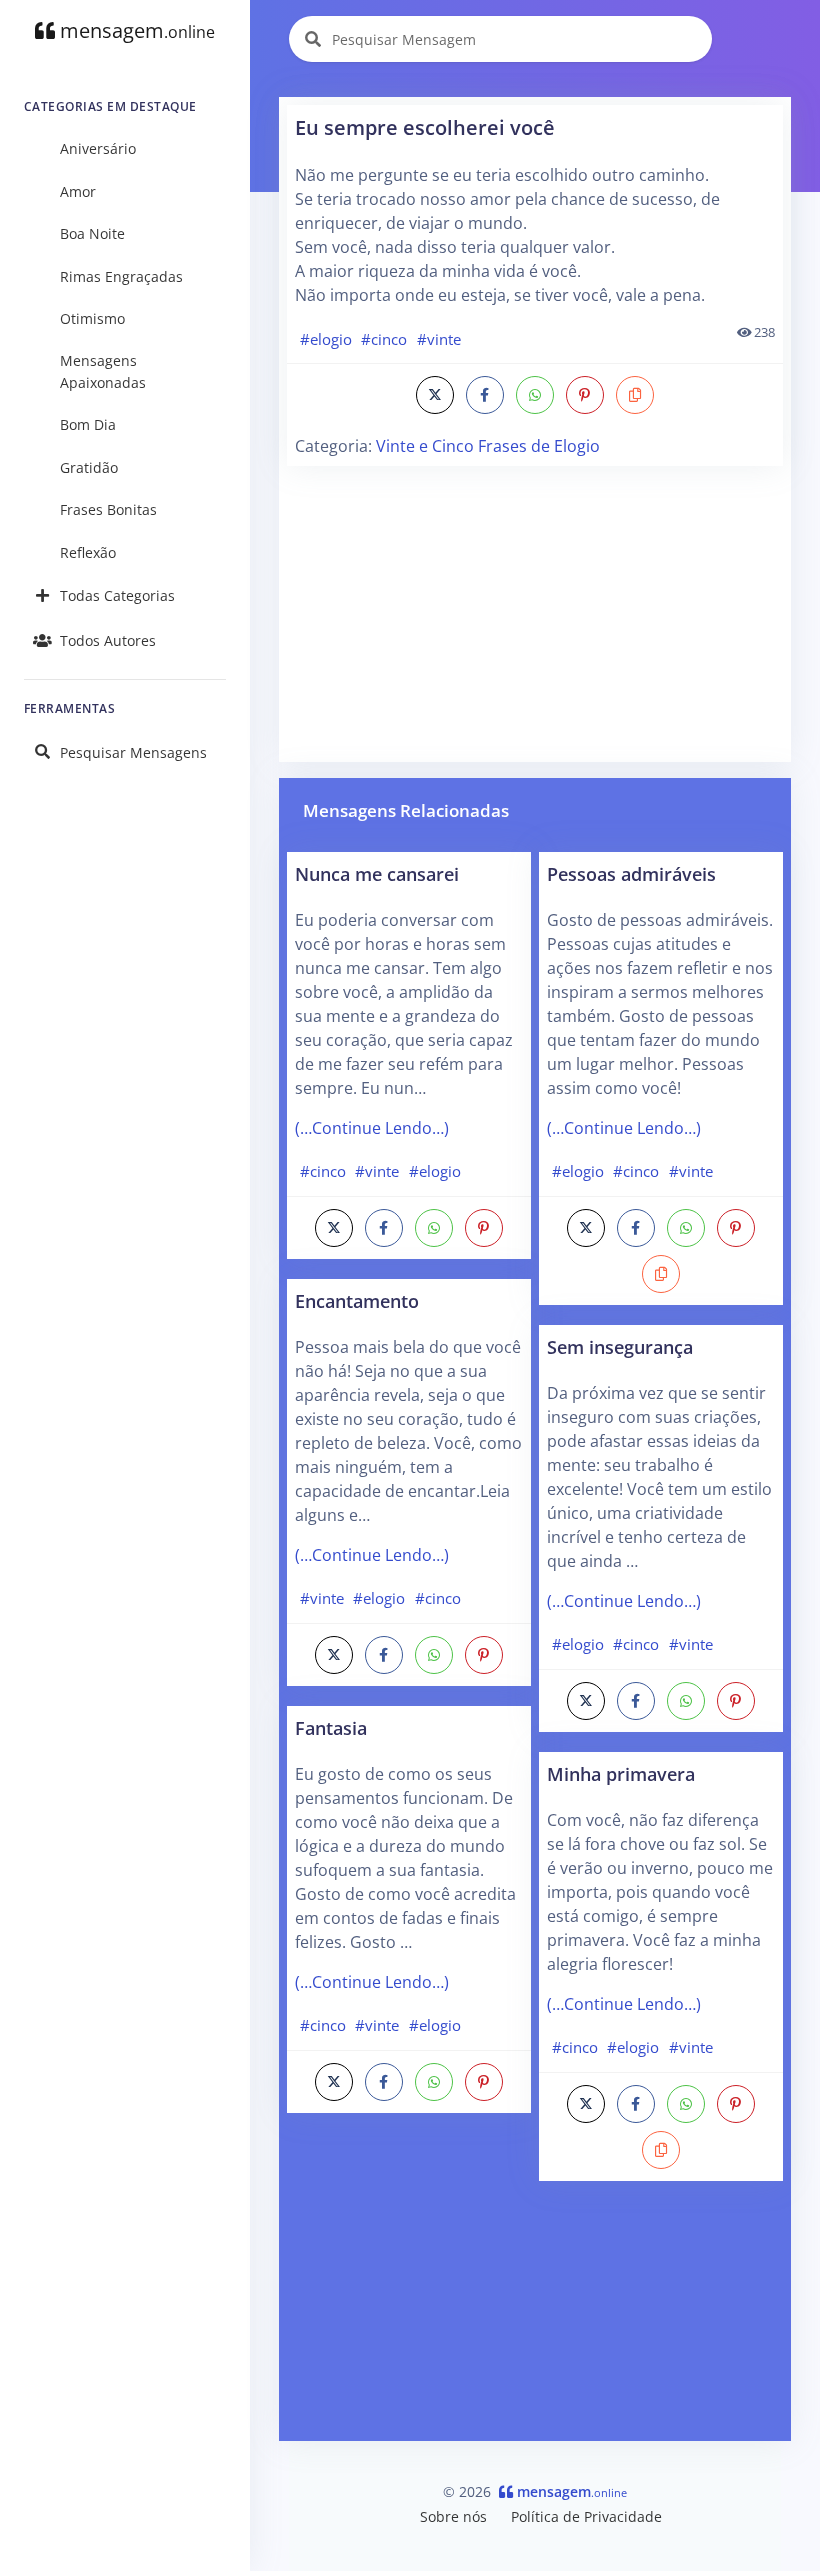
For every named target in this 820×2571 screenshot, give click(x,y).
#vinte (439, 339)
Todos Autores (108, 640)
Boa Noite (92, 233)
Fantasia (331, 1727)
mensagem (135, 30)
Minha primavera (621, 1773)
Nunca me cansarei (377, 873)
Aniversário (98, 148)
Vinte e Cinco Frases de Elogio (488, 446)
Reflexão (88, 552)
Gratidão (89, 467)
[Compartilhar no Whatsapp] (535, 395)
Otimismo (92, 318)
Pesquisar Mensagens (133, 752)
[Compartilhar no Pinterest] (585, 395)
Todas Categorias (117, 595)
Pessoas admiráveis (631, 873)
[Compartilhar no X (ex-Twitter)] (435, 395)
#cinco (384, 339)
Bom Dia (88, 424)
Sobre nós (453, 2516)
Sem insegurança (620, 1346)
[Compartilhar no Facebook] (485, 395)
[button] (635, 395)
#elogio (326, 339)
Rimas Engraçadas (121, 276)
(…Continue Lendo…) (372, 1128)
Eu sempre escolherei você (425, 127)
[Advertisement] (535, 614)
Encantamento (357, 1300)
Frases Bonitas (108, 509)
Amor (78, 191)
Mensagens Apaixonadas (103, 371)
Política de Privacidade (586, 2516)
